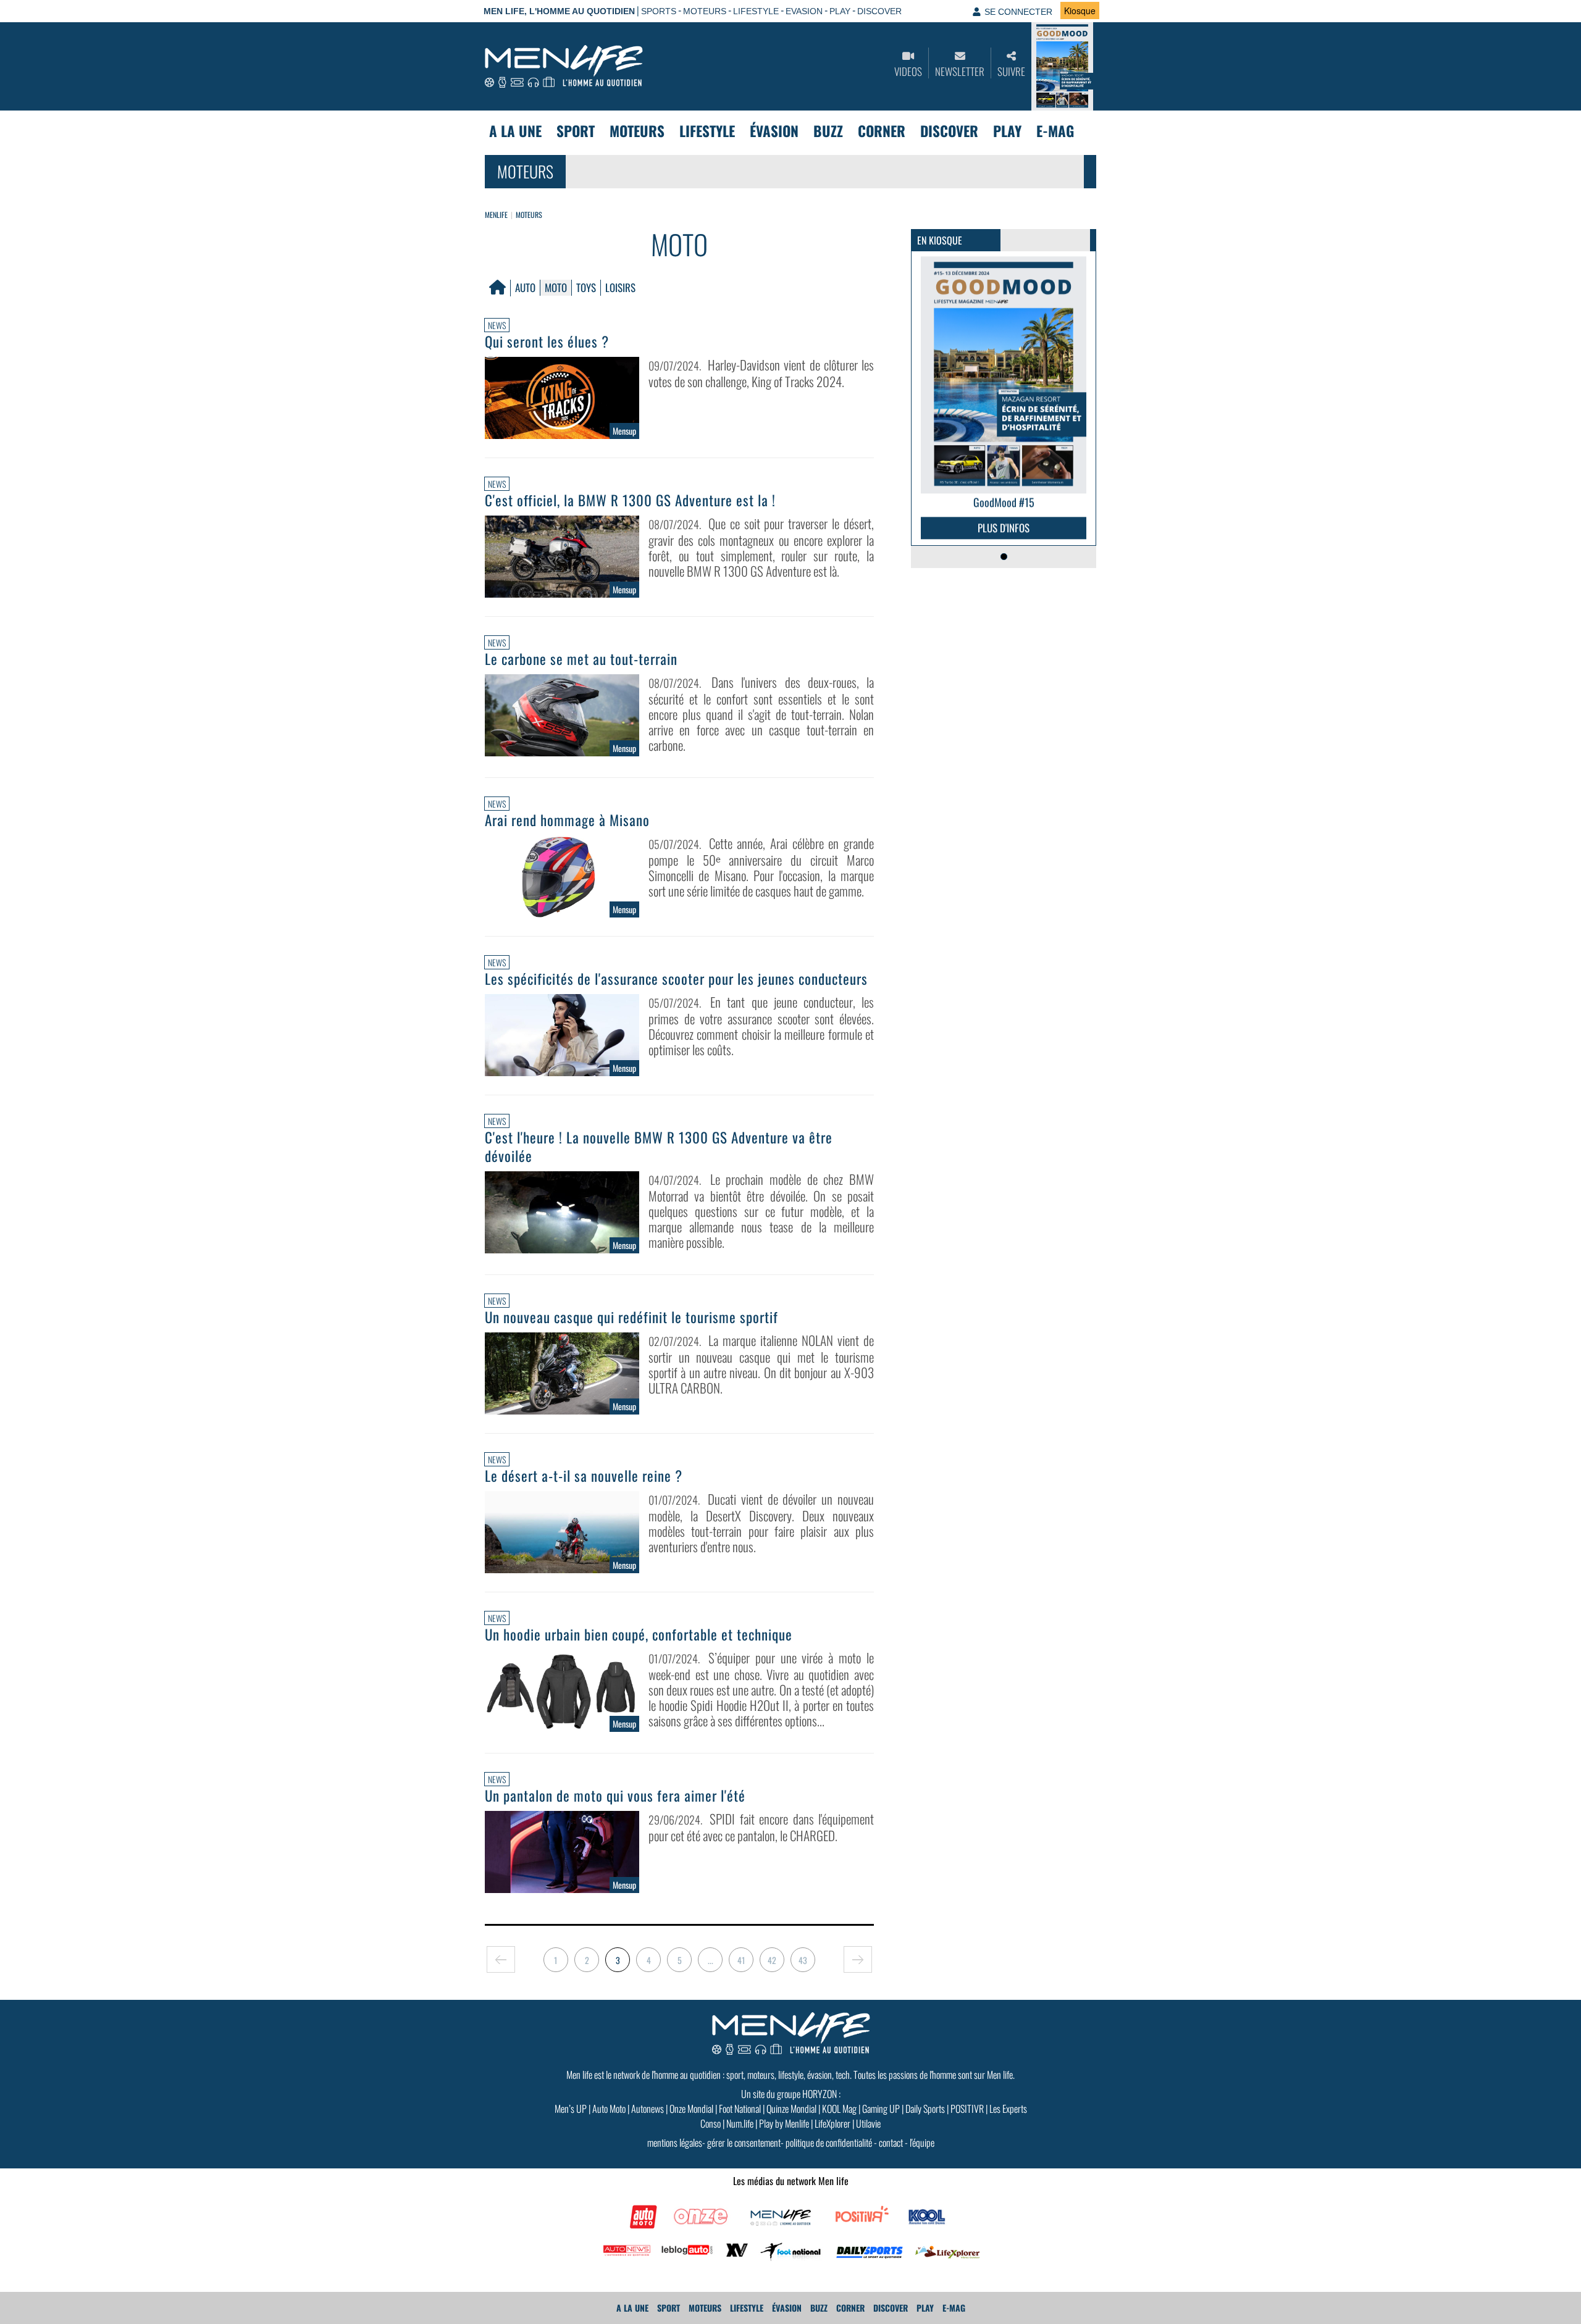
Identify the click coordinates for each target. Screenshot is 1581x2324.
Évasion (774, 131)
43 (803, 1960)
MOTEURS (705, 11)
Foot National (740, 2109)
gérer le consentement (744, 2142)
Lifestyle (707, 131)
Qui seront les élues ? (547, 341)
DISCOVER (879, 11)
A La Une (515, 131)
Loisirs (620, 287)
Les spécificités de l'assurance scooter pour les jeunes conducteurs (676, 979)
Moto (556, 287)
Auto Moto (609, 2109)
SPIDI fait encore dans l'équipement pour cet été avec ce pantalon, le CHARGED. (761, 1827)
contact (891, 2142)
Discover (949, 131)
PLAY (840, 11)
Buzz (828, 131)
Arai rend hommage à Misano (567, 820)
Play (1007, 131)
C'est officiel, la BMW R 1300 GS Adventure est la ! (630, 500)
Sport (576, 131)
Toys (586, 287)
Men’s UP (571, 2109)
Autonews (648, 2109)
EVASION (804, 11)
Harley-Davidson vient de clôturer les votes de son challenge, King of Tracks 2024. (761, 373)
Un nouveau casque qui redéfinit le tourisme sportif (631, 1317)
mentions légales (675, 2142)
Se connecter (1018, 12)
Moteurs (637, 131)
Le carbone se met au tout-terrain (581, 659)
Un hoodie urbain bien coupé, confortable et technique (639, 1634)
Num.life (740, 2123)
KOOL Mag (839, 2109)
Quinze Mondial (791, 2109)
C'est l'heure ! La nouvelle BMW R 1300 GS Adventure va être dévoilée (659, 1147)
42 (772, 1960)
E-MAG (1055, 131)
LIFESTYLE (756, 11)
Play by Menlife (784, 2123)
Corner (882, 131)
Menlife (496, 215)
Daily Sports (925, 2109)
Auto (525, 287)
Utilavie (868, 2123)
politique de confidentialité (829, 2142)
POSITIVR (967, 2109)
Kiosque (1080, 10)
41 (741, 1960)
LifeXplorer (832, 2123)
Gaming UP (881, 2109)
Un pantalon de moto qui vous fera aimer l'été (615, 1795)
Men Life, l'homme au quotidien (559, 11)
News (497, 325)
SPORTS (659, 11)
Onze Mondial (691, 2109)
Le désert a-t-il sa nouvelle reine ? (584, 1476)
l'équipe (922, 2142)
